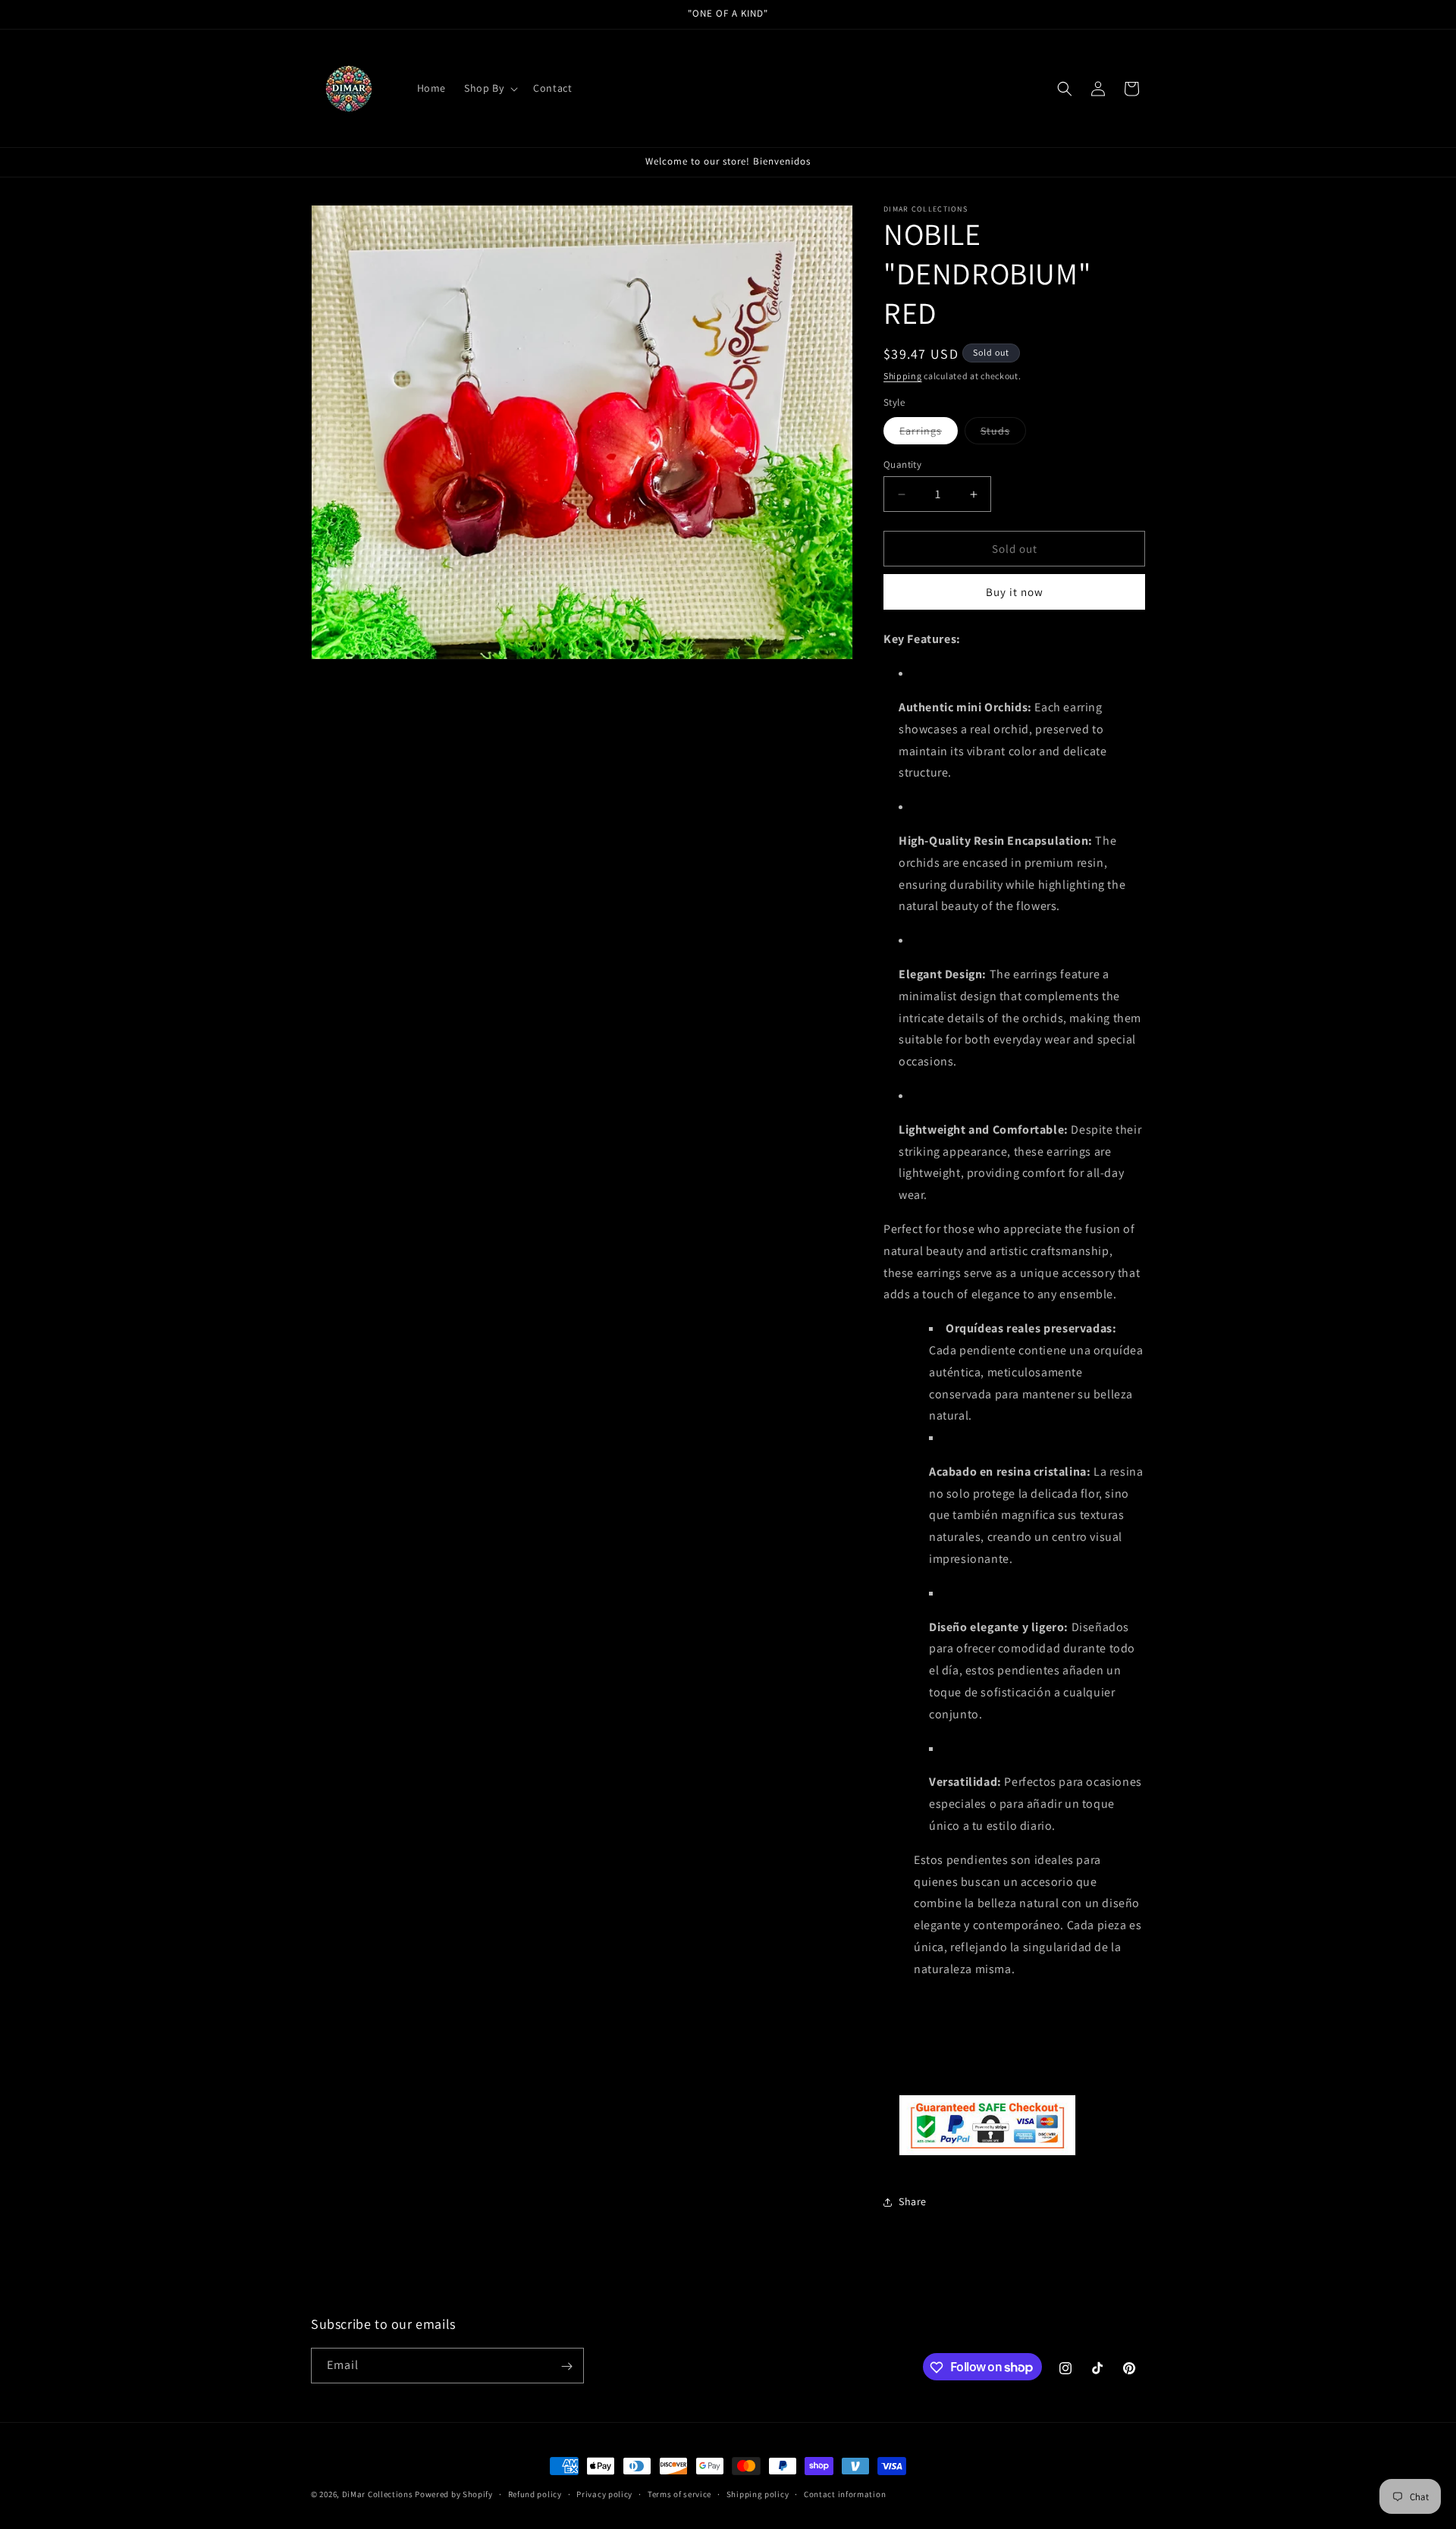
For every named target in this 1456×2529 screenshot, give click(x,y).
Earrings (929, 434)
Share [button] (913, 2202)
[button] (490, 88)
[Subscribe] (566, 2366)
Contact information (845, 2493)
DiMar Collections (378, 2494)
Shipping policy (758, 2493)
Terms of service (679, 2493)
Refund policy (535, 2493)
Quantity (902, 464)
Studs (1003, 434)
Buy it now (1015, 593)
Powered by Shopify (454, 2494)
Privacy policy (604, 2493)
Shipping (903, 376)
